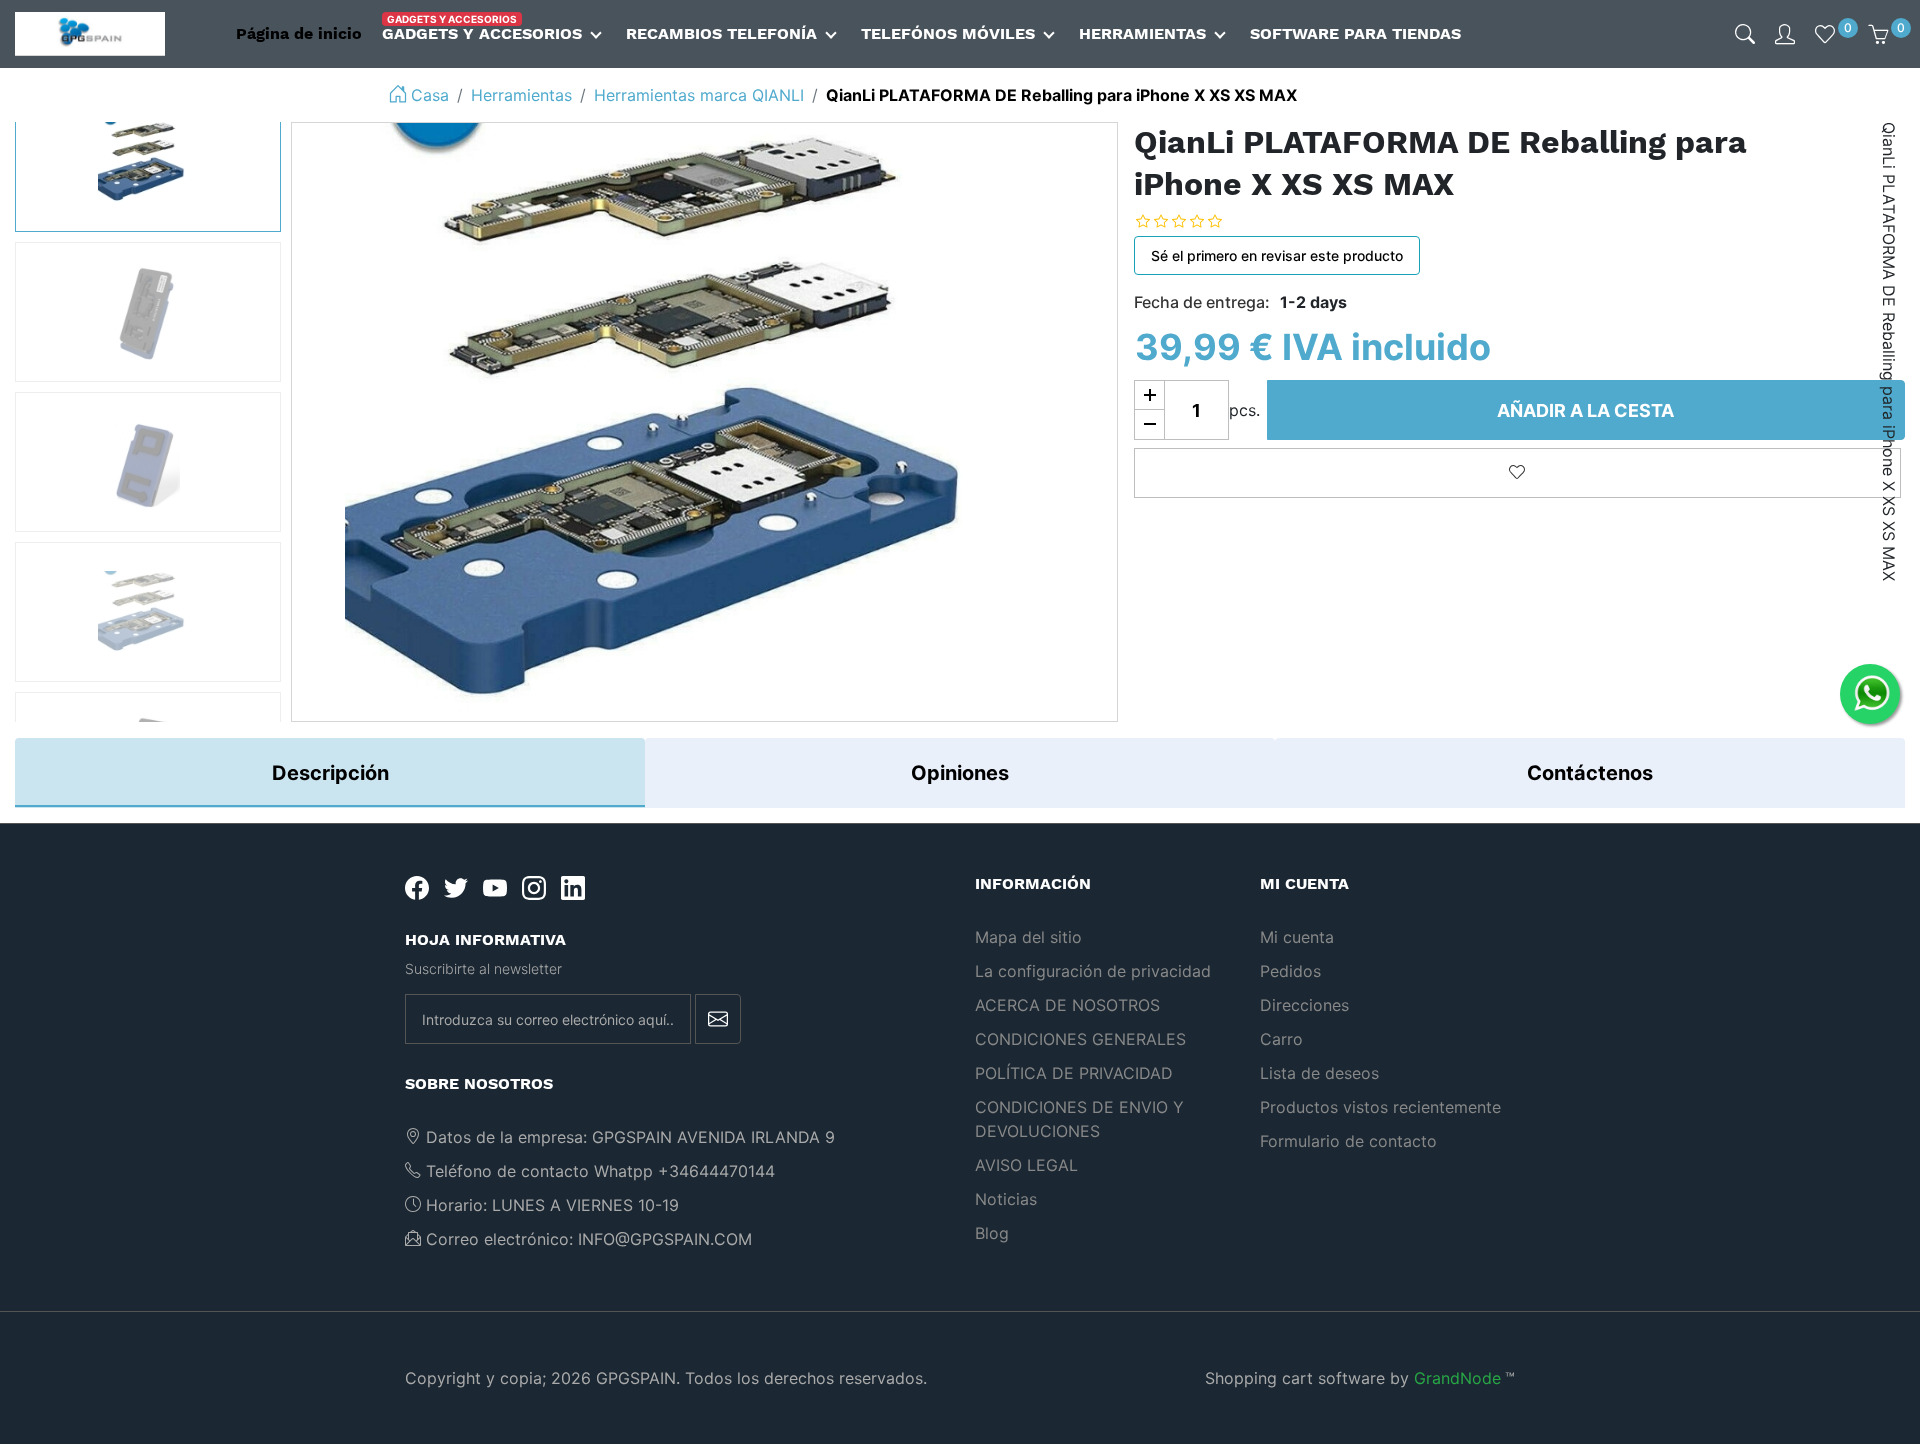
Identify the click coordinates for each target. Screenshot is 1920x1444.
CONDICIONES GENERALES (1080, 1039)
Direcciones (1304, 1005)
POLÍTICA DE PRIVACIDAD (1074, 1073)
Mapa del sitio (1028, 937)
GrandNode (1457, 1378)
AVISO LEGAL (1026, 1165)
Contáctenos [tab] (1590, 773)
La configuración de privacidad (1093, 971)
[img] (1745, 34)
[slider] (1194, 220)
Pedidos (1290, 971)
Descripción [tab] (330, 773)
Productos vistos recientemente (1380, 1107)
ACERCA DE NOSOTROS (1067, 1005)
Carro (1281, 1039)
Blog (992, 1233)
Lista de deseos (1319, 1073)
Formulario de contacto (1348, 1141)
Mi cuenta (1297, 937)
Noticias (1006, 1199)
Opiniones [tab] (960, 773)
